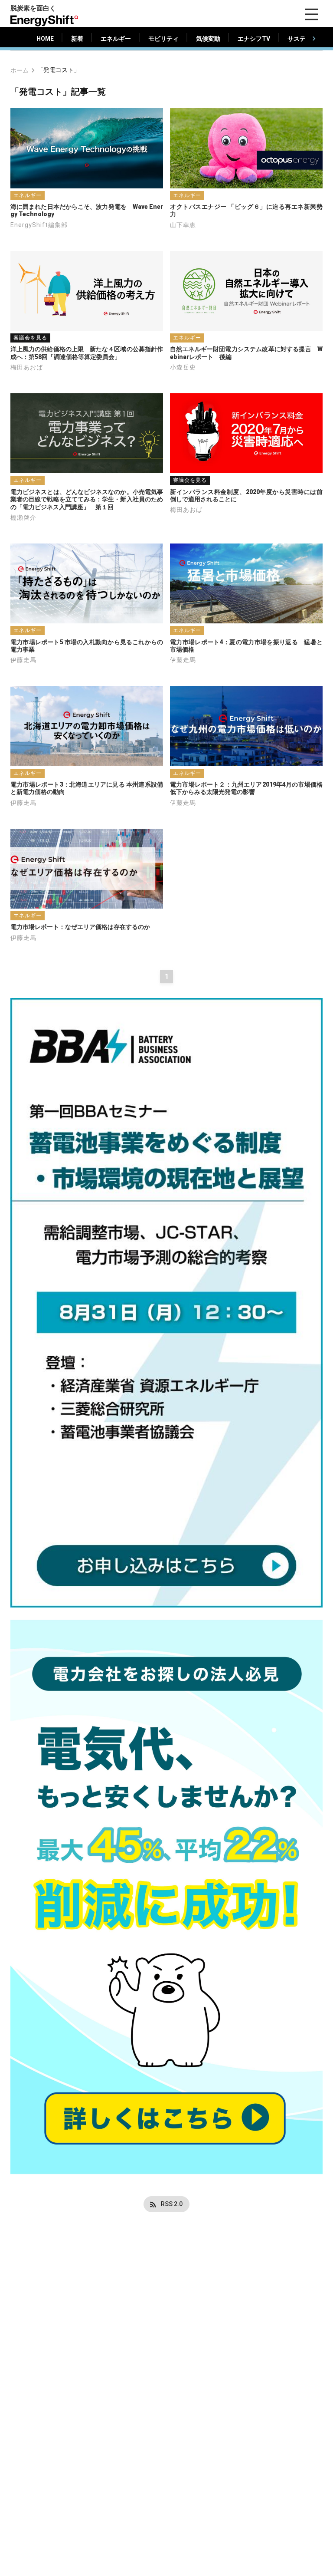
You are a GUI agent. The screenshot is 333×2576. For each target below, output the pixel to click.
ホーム (20, 70)
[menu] (312, 14)
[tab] (45, 39)
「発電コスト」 (59, 70)
